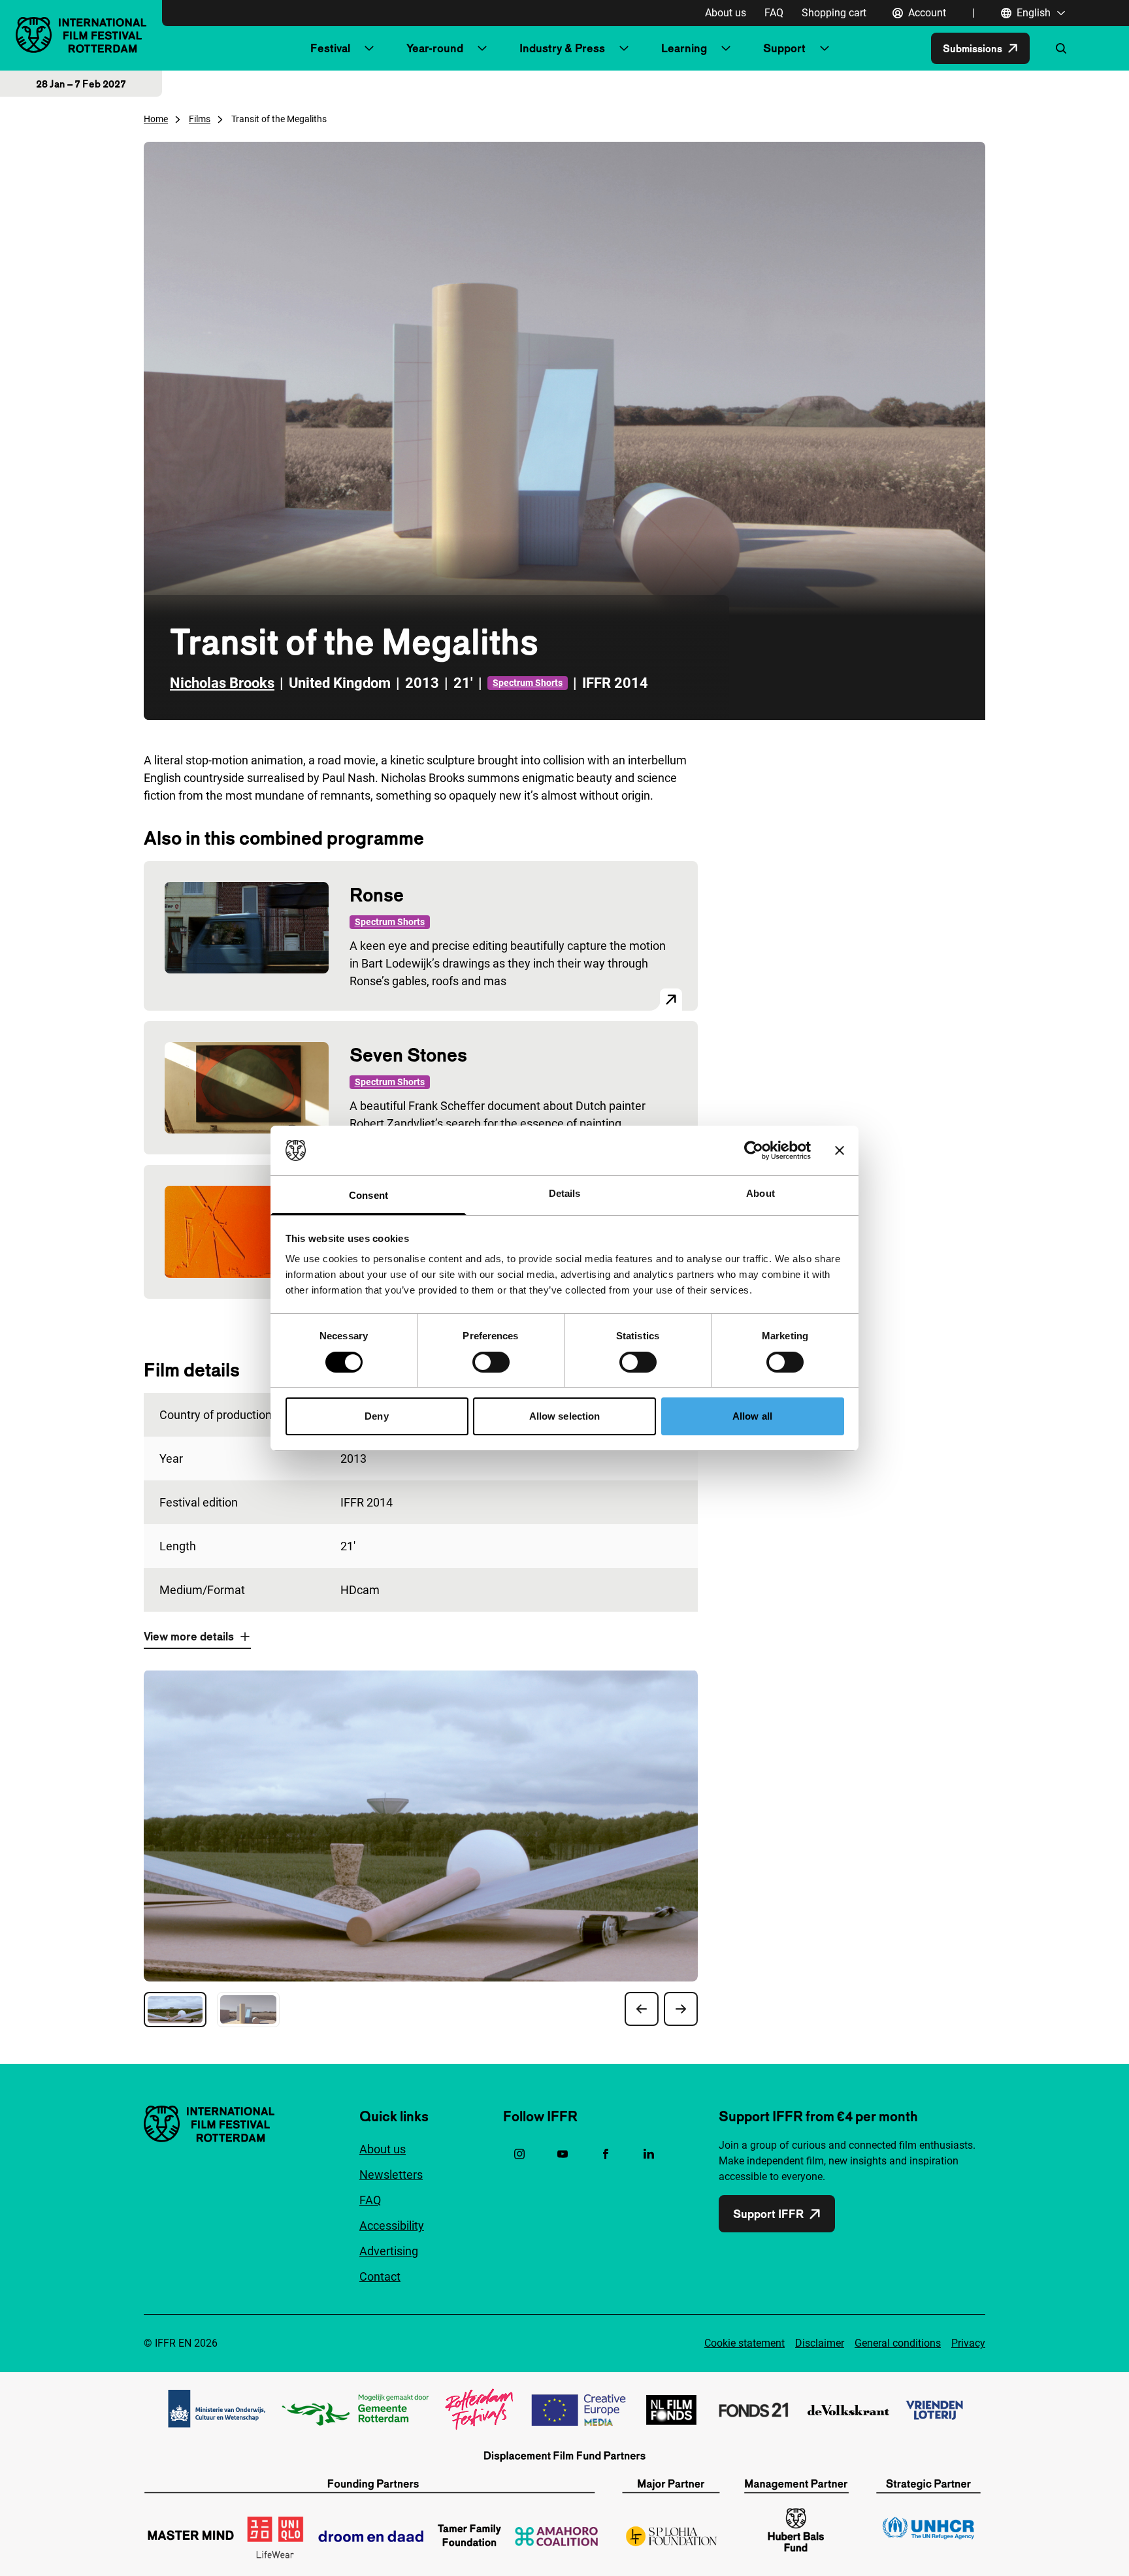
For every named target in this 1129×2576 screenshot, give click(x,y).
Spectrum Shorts (528, 683)
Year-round (435, 48)
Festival (330, 48)
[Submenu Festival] (369, 48)
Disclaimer (820, 2343)
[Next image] (681, 2009)
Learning (684, 48)
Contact (380, 2276)
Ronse (377, 895)
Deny (376, 1416)
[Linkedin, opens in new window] (649, 2154)
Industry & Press (562, 48)
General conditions (898, 2343)
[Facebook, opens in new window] (606, 2154)
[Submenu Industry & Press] (624, 48)
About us (726, 13)
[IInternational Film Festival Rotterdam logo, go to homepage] (81, 35)
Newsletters (391, 2175)
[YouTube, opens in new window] (563, 2154)
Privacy (968, 2343)
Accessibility (392, 2225)
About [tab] (761, 1193)
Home (156, 119)
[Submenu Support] (825, 48)
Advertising (389, 2251)
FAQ (774, 13)
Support (784, 48)
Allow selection (565, 1416)
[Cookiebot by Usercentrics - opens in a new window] (754, 1150)
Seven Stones (408, 1055)
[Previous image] (642, 2009)
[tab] (175, 2010)
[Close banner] (840, 1150)
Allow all (752, 1416)
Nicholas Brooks (222, 683)
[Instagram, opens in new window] (519, 2154)
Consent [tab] (368, 1195)
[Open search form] (1061, 48)
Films (200, 119)
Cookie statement (744, 2343)
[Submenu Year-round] (482, 48)
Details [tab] (565, 1193)
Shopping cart (834, 13)
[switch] (491, 1362)
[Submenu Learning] (726, 48)
